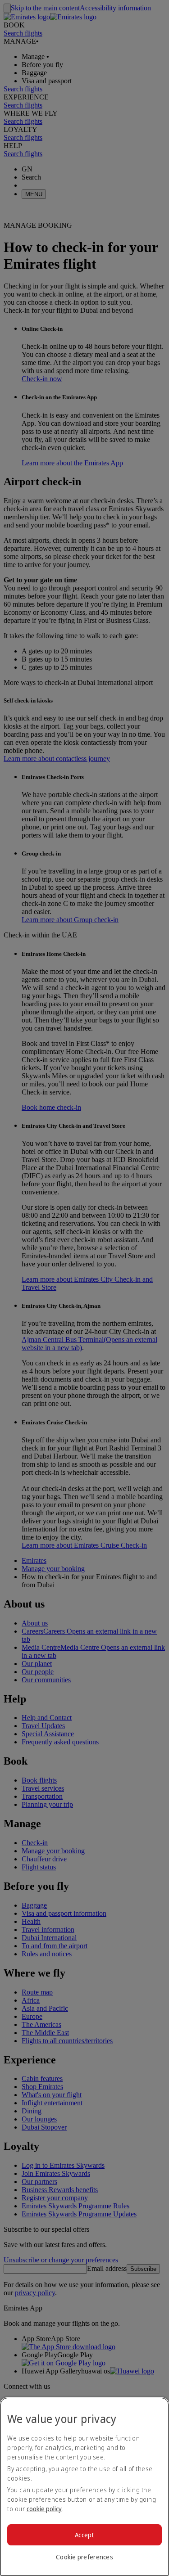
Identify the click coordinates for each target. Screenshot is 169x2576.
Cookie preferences (84, 2557)
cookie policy (44, 2509)
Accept (84, 2535)
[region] (84, 2487)
